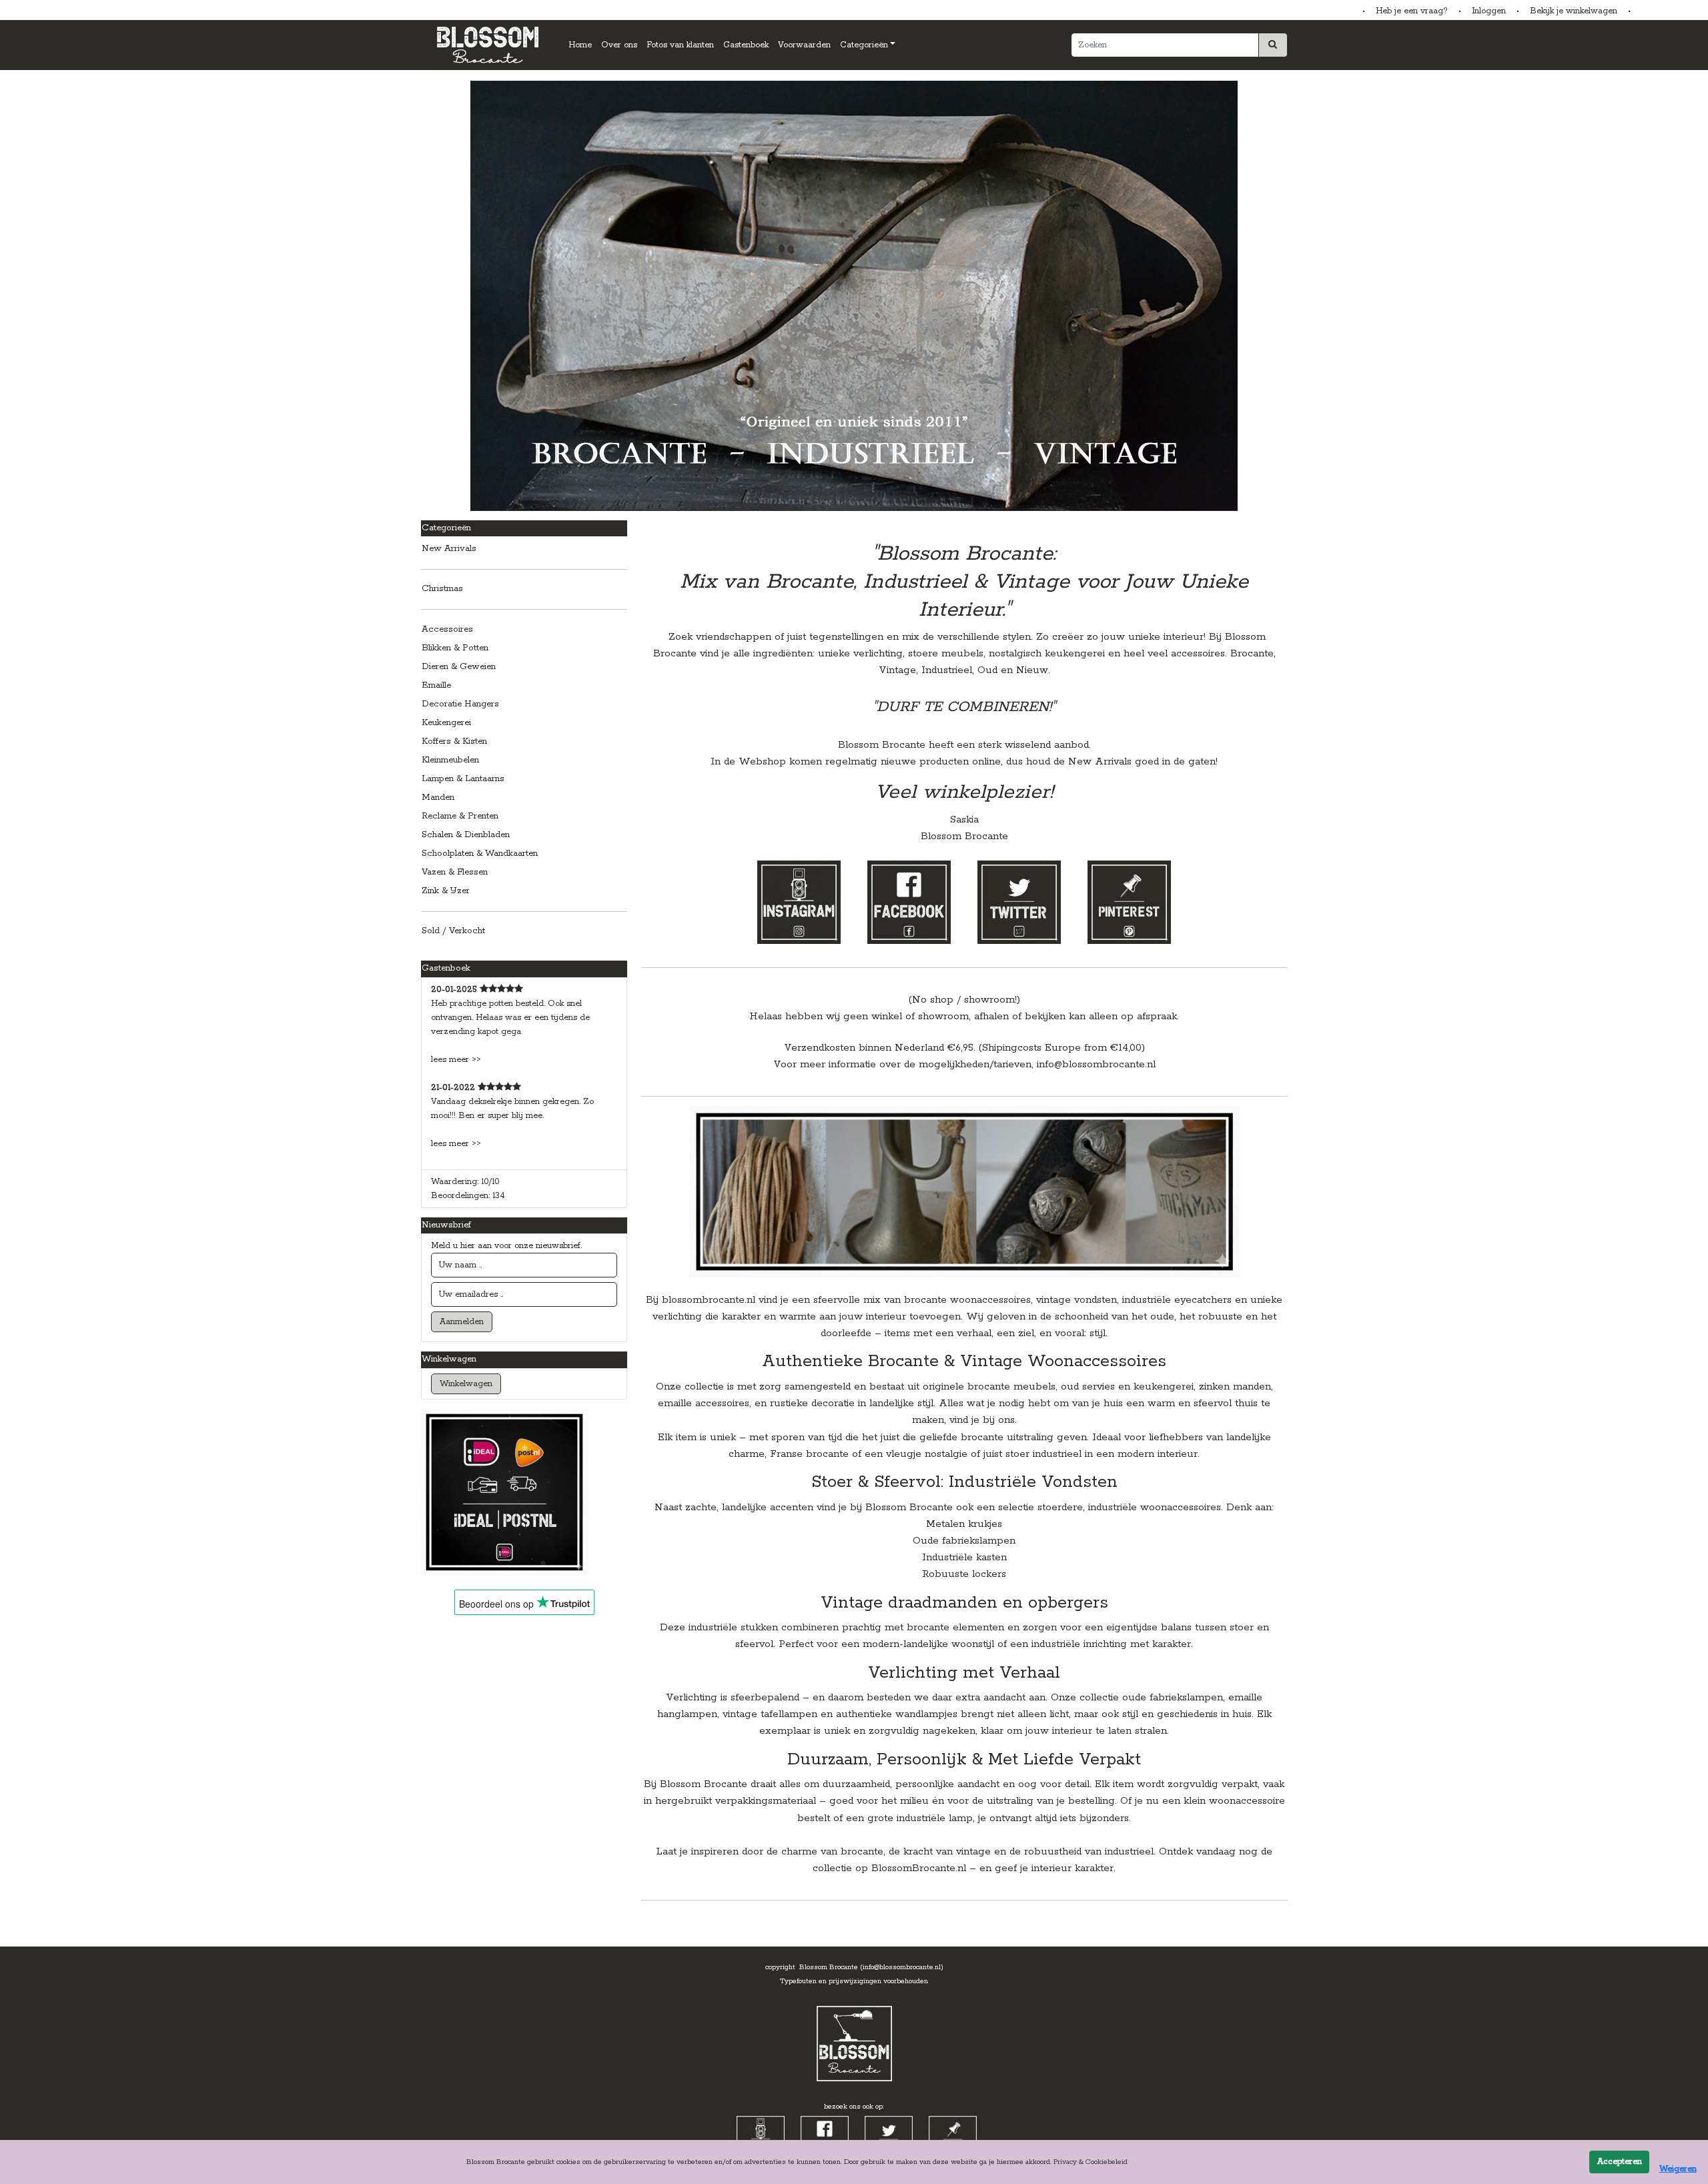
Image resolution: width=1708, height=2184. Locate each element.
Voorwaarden (804, 45)
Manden (438, 797)
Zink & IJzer (446, 891)
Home (580, 45)
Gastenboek (746, 45)
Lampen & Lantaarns (463, 779)
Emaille (436, 685)
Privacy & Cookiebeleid (1091, 2162)
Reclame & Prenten (460, 816)
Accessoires (447, 629)
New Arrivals (449, 549)
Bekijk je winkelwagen (1574, 11)
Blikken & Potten (455, 648)
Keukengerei (446, 723)
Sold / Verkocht (453, 931)
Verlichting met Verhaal (964, 1673)
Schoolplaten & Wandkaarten (480, 854)
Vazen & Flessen (455, 872)
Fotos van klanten (680, 45)
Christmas (442, 589)
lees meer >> (456, 1060)
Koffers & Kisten (454, 741)
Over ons (619, 45)
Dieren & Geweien (459, 667)
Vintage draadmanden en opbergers (964, 1603)
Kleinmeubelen (450, 760)
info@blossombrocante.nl (1096, 1064)
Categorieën (864, 45)
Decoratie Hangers (460, 704)
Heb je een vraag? (1412, 11)
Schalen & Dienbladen (466, 835)
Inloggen (1489, 11)
